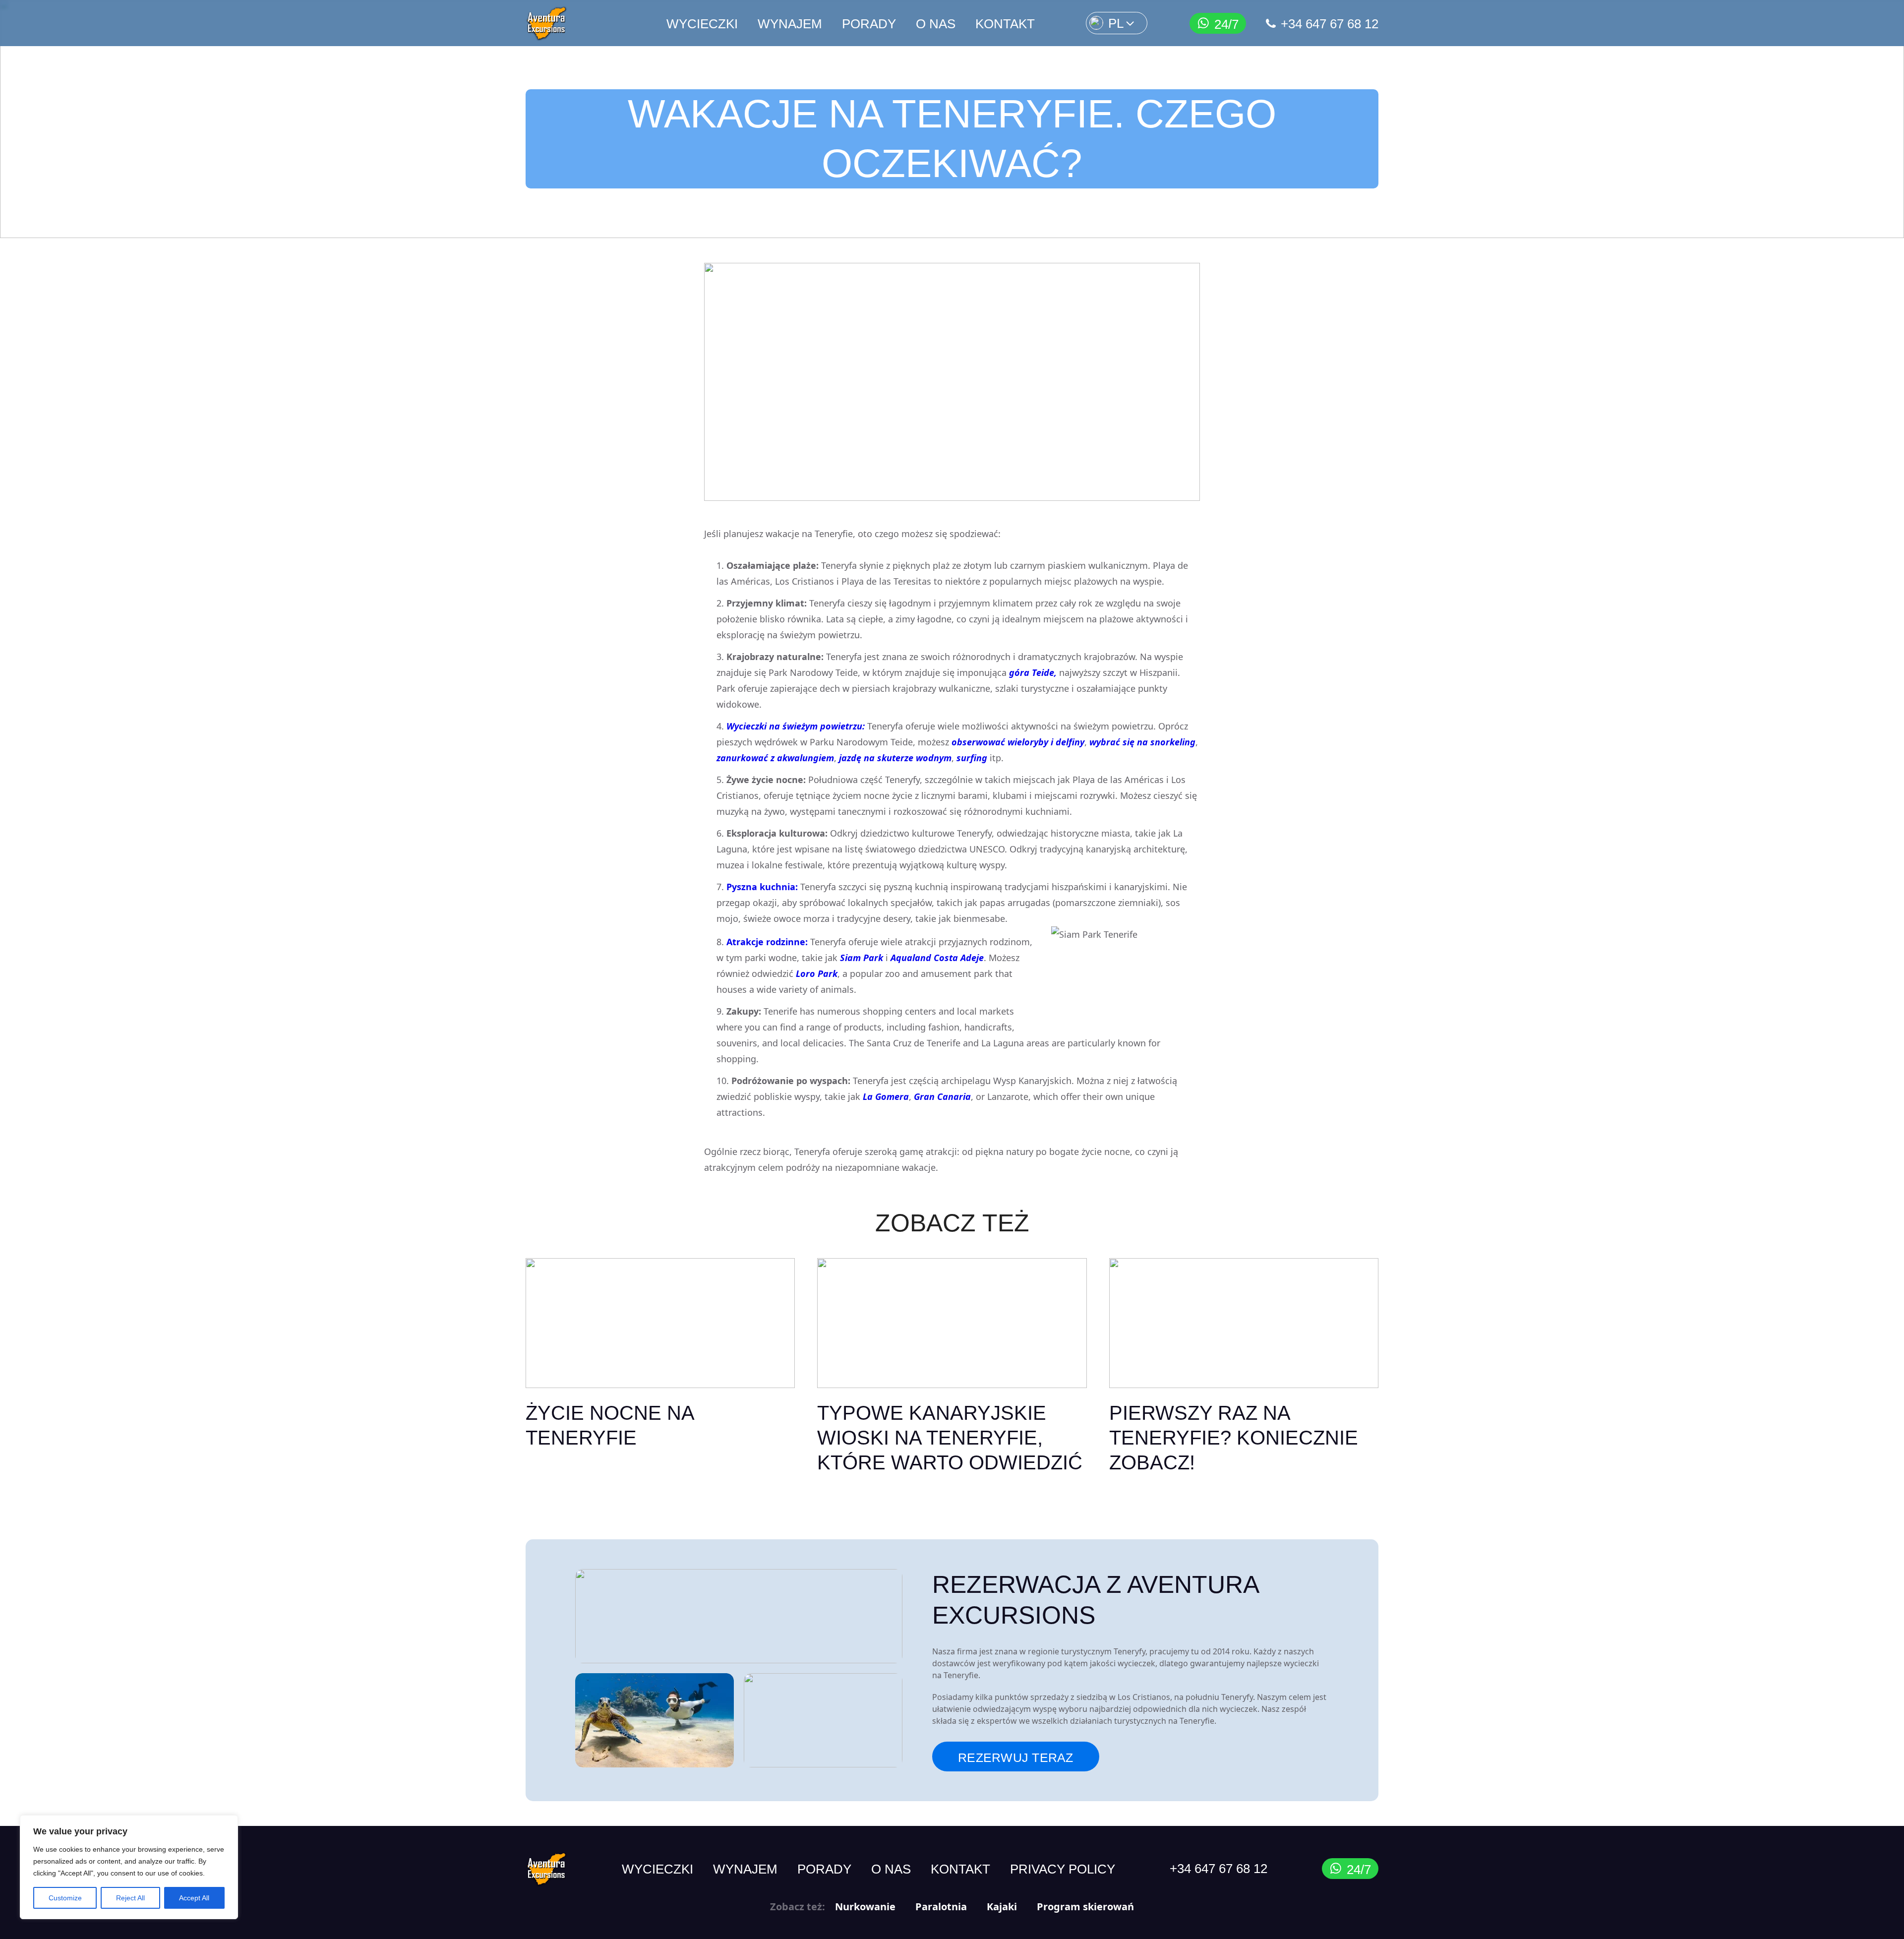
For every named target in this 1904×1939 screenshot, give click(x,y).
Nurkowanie (865, 1907)
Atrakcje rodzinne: (767, 942)
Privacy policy (1063, 1869)
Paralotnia (941, 1907)
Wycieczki (702, 24)
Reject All (130, 1898)
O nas (936, 24)
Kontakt (1005, 24)
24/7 (1226, 24)
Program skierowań (1085, 1907)
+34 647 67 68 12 (1330, 24)
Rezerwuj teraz (1016, 1757)
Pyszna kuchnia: (762, 887)
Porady (869, 24)
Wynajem (790, 24)
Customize (65, 1898)
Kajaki (1002, 1907)
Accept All (194, 1898)
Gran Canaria (942, 1096)
